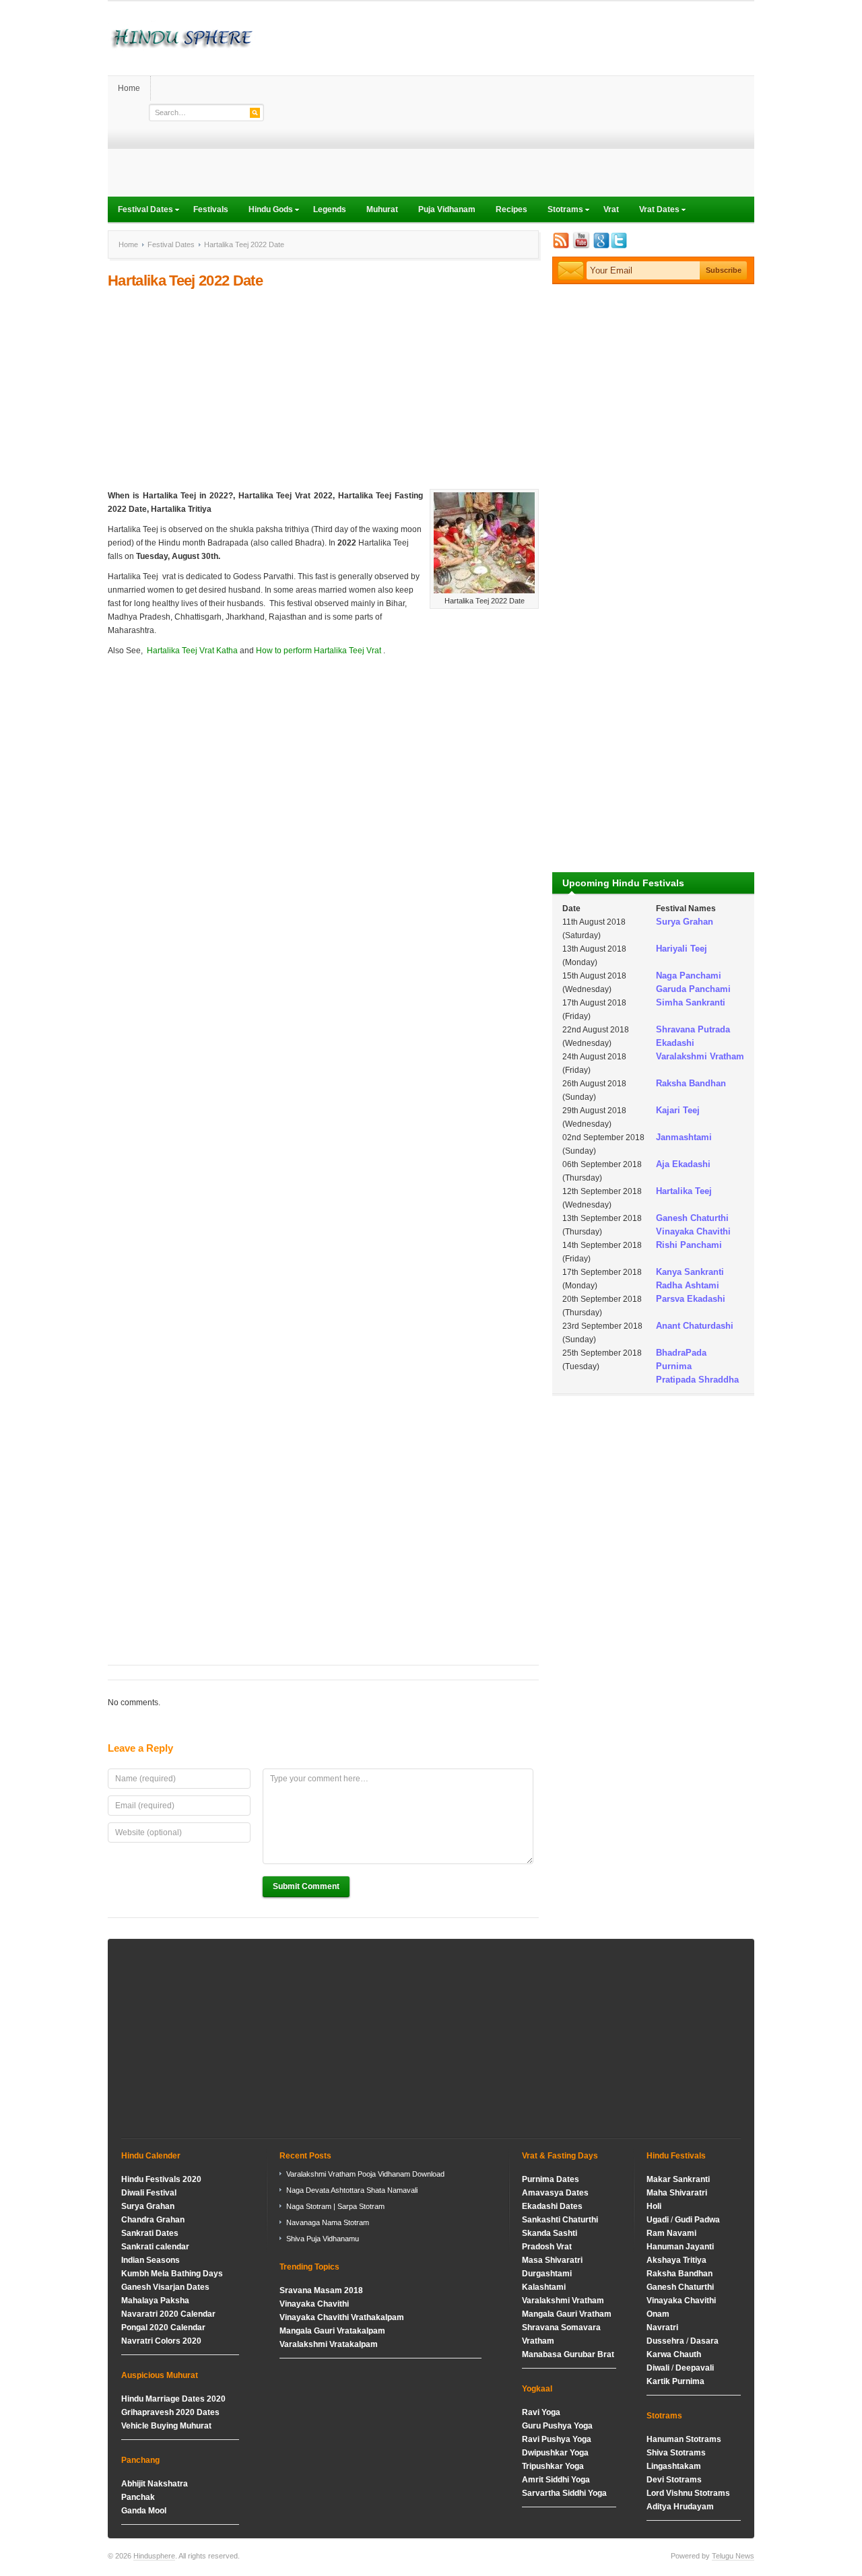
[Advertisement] (509, 102)
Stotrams (560, 211)
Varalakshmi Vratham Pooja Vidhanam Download (365, 2174)
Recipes (511, 209)
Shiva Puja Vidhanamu (323, 2239)
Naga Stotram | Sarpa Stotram (335, 2206)
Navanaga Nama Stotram (328, 2222)
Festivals (211, 209)
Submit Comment (306, 1886)
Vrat (611, 209)
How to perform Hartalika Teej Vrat (318, 651)
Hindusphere (154, 2556)
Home (129, 88)
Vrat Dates (654, 211)
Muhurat (382, 209)
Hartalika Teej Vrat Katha (192, 651)
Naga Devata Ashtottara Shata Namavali (352, 2190)
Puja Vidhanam (447, 209)
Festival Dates (140, 211)
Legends (330, 209)
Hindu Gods (266, 211)
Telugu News (733, 2556)
